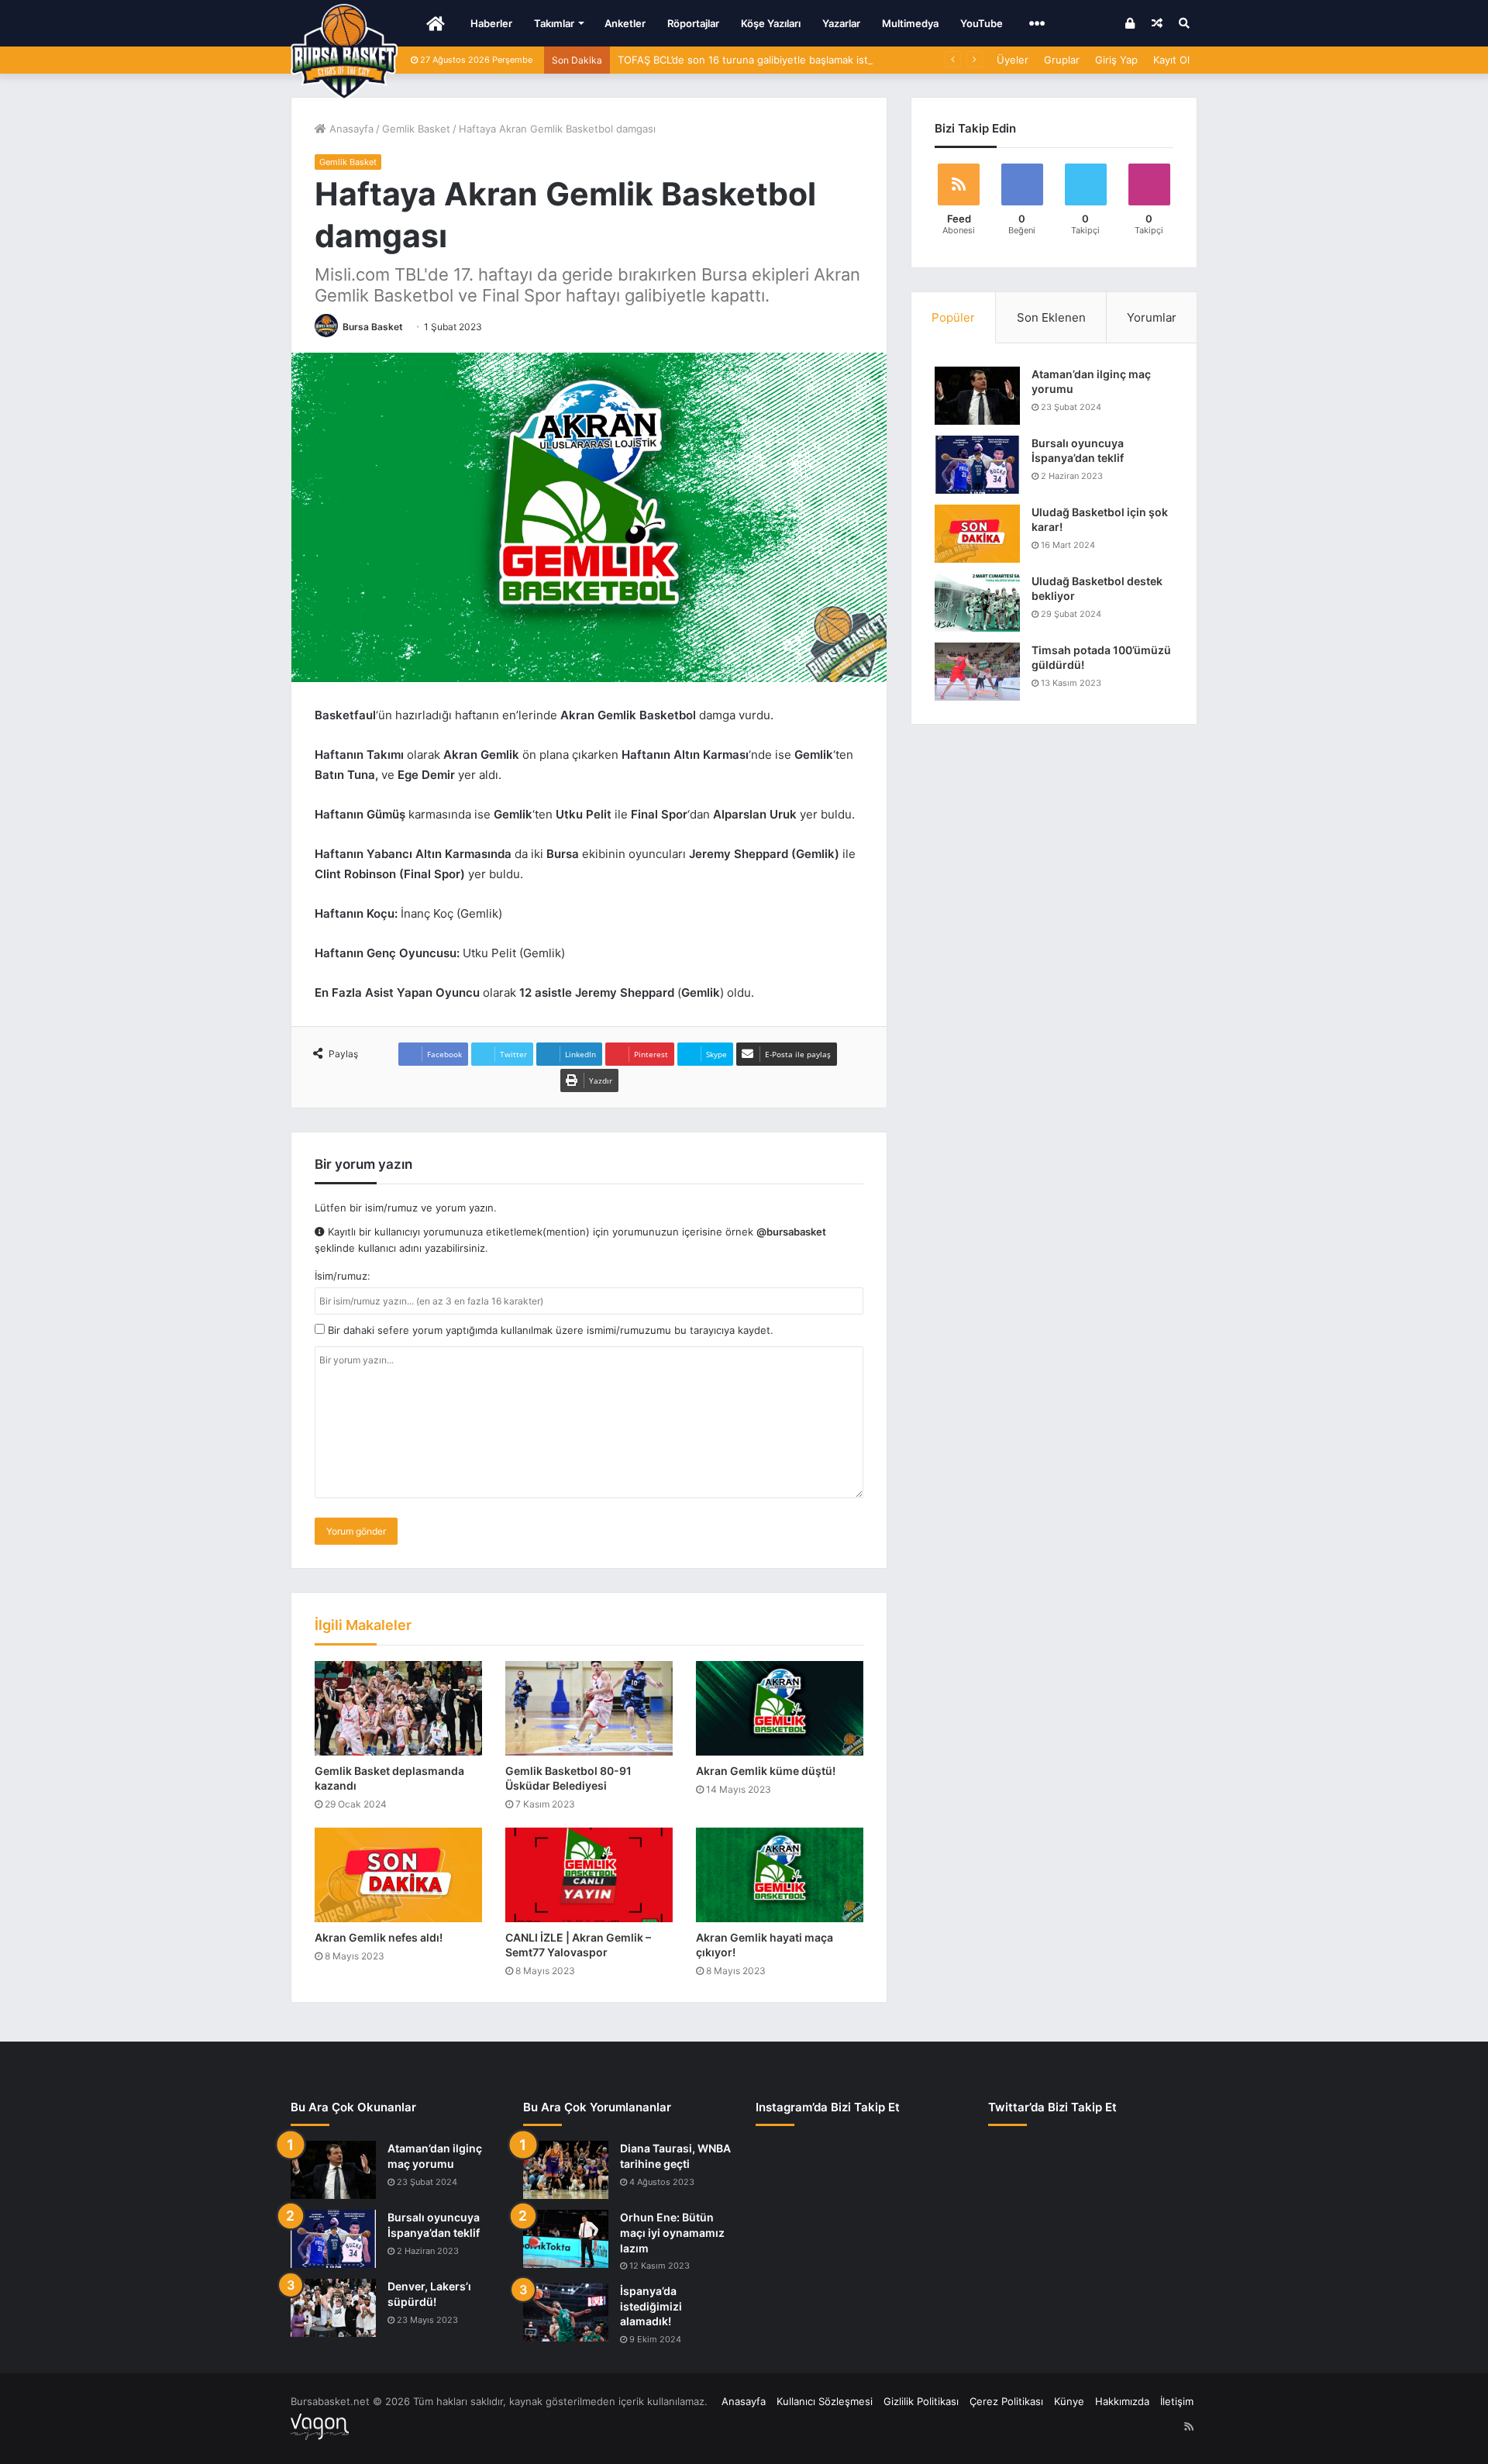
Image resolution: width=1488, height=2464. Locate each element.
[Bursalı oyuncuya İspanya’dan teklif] (977, 465)
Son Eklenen (1051, 317)
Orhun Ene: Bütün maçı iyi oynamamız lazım (672, 2232)
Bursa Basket (373, 327)
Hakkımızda (1122, 2401)
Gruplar (1062, 60)
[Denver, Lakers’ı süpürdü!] (333, 2308)
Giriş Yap (1116, 60)
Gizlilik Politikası (921, 2401)
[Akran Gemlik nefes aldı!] (398, 1875)
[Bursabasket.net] (344, 52)
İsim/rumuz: (343, 1276)
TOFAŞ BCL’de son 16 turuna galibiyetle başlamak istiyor (752, 60)
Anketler (625, 23)
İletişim (1177, 2401)
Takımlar (554, 23)
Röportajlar (693, 23)
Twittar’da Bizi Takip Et (1052, 2107)
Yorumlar (1152, 317)
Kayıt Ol (1171, 60)
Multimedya (910, 23)
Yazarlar (841, 23)
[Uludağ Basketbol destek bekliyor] (977, 603)
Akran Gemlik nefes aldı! (379, 1937)
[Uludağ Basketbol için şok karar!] (977, 534)
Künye (1069, 2401)
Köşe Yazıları (771, 23)
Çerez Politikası (1006, 2401)
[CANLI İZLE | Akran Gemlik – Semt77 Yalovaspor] (589, 1875)
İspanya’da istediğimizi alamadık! (651, 2306)
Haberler (491, 23)
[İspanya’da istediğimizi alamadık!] (566, 2312)
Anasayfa (350, 129)
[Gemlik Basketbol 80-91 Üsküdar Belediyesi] (589, 1708)
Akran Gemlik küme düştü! (766, 1771)
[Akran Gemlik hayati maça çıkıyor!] (780, 1875)
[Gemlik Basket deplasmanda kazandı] (398, 1708)
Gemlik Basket (416, 129)
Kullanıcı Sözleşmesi (825, 2401)
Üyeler (1013, 60)
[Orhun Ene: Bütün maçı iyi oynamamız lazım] (566, 2239)
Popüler (953, 317)
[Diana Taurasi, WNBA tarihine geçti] (566, 2170)
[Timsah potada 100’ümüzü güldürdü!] (977, 672)
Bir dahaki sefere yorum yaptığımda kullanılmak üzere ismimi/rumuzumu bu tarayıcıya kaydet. (549, 1330)
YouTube (982, 23)
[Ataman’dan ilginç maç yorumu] (977, 396)
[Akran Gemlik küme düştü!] (780, 1708)
